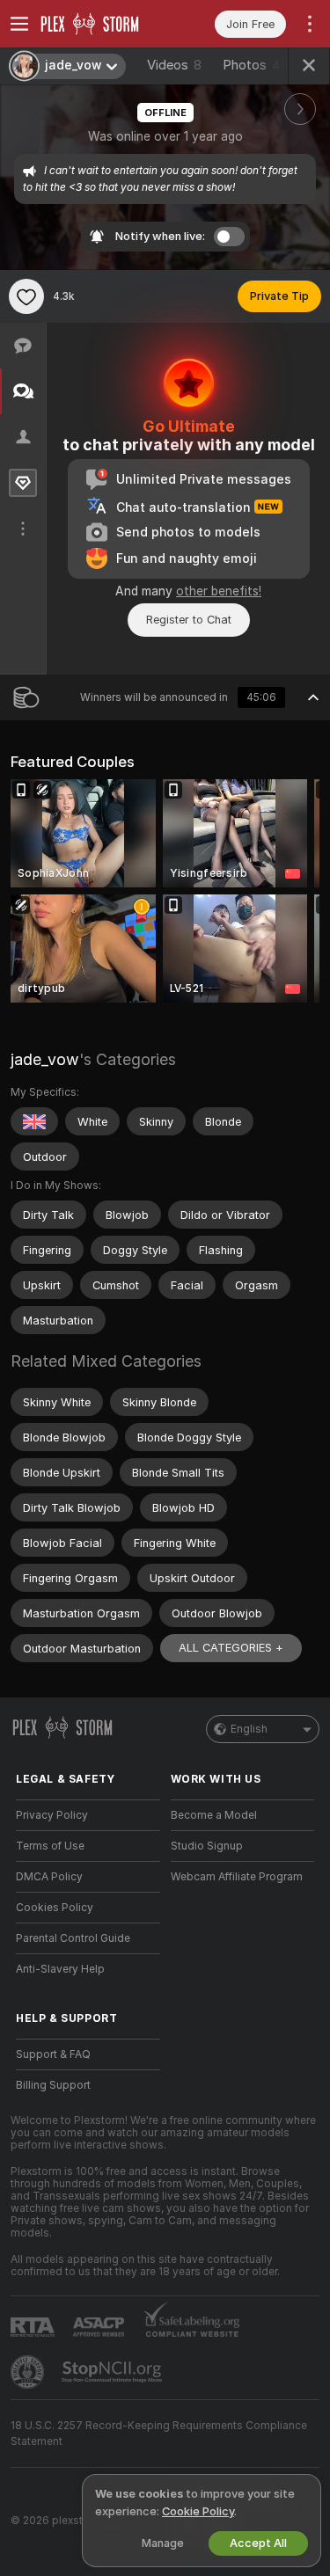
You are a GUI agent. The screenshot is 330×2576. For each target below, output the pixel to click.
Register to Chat (189, 620)
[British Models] (34, 1121)
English (249, 1729)
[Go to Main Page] (102, 24)
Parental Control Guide (73, 1938)
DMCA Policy (49, 1877)
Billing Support (53, 2085)
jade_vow (45, 1059)
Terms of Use (50, 1846)
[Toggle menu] (19, 24)
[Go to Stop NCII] (114, 2372)
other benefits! (219, 591)
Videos (174, 65)
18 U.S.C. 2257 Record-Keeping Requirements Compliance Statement (159, 2434)
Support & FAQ (53, 2054)
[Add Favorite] (26, 296)
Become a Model (214, 1815)
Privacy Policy (52, 1815)
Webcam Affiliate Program (237, 1877)
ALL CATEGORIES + (231, 1648)
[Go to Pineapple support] (29, 2372)
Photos (256, 65)
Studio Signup (207, 1846)
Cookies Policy (55, 1908)
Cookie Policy (198, 2511)
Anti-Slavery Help (60, 1969)
